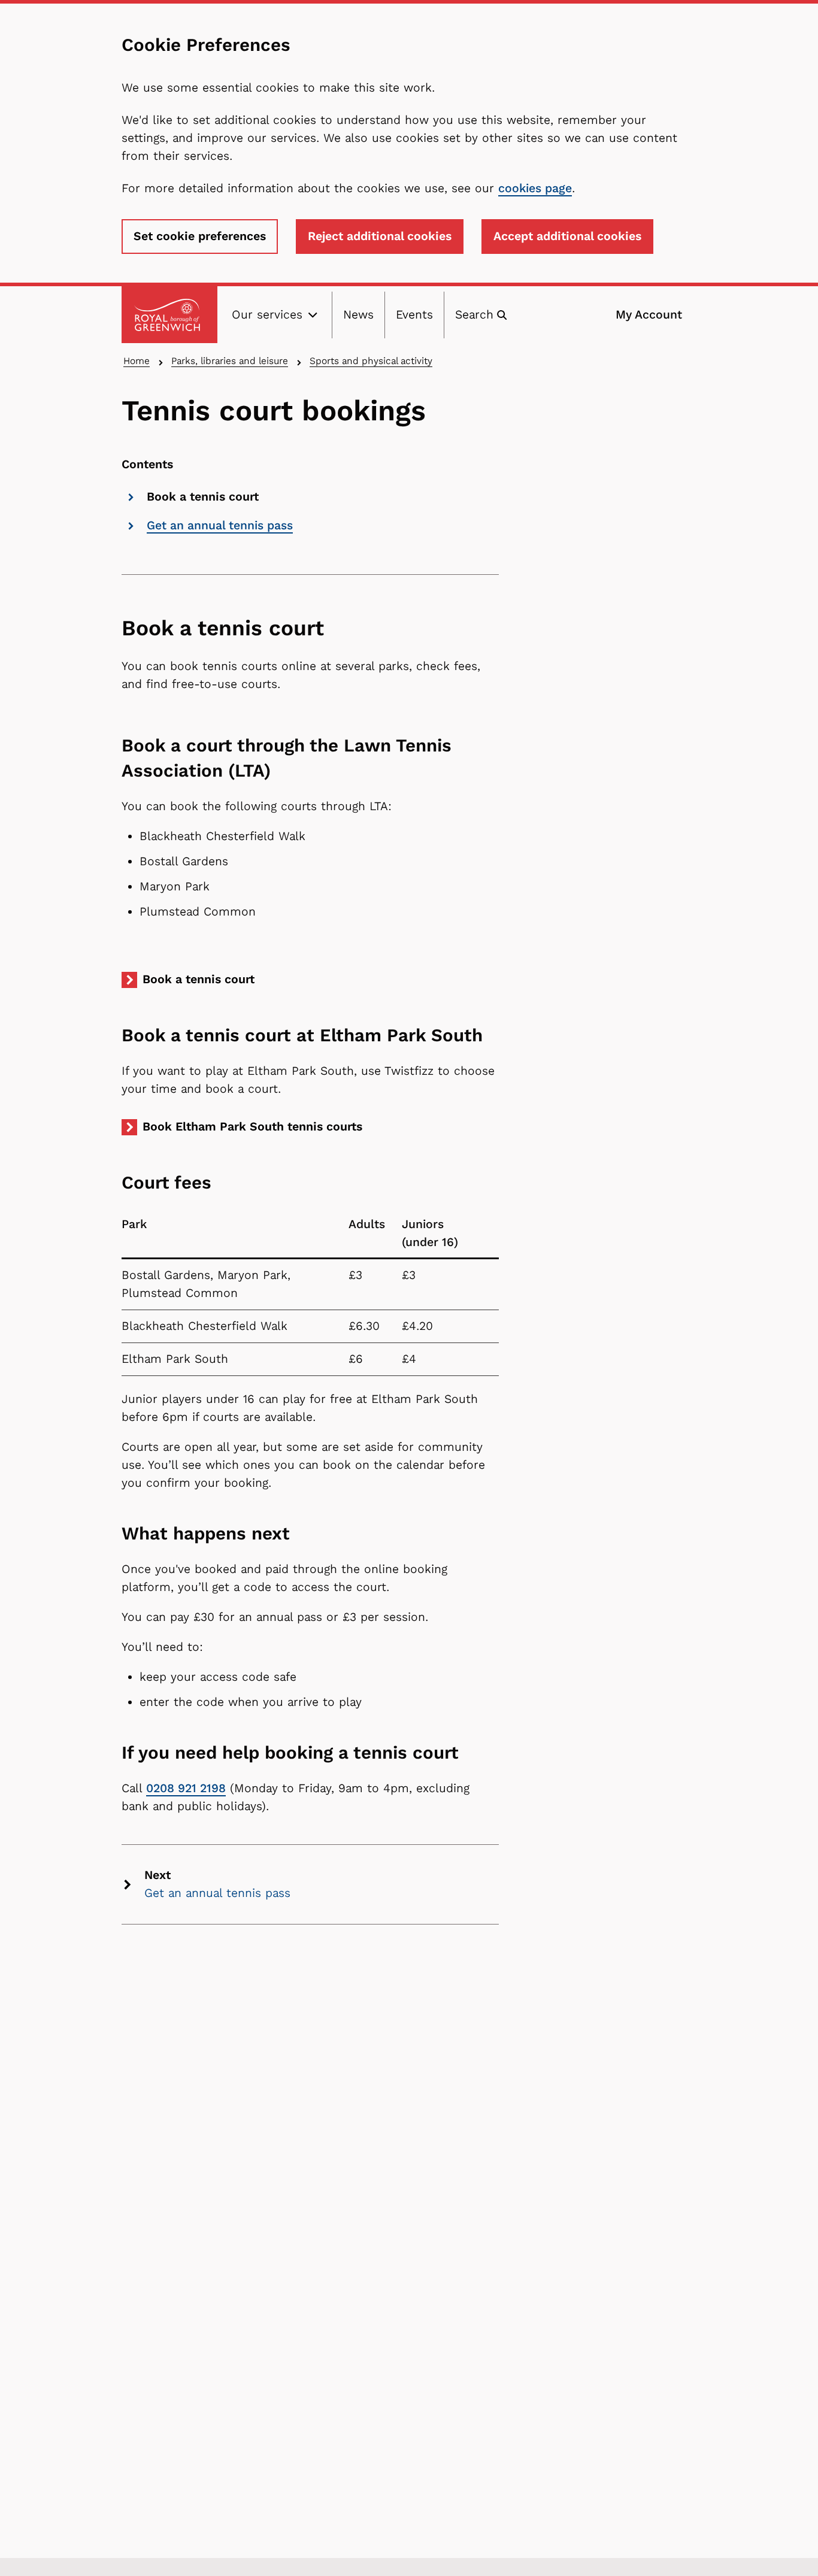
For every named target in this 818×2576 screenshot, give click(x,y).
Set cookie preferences (200, 236)
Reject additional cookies (380, 236)
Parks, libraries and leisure (230, 361)
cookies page (535, 188)
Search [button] (474, 315)
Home (137, 361)
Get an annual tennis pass (220, 525)
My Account (649, 315)
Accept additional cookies (567, 236)
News (358, 315)
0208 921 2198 (186, 1788)
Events (414, 315)
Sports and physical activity (371, 361)
